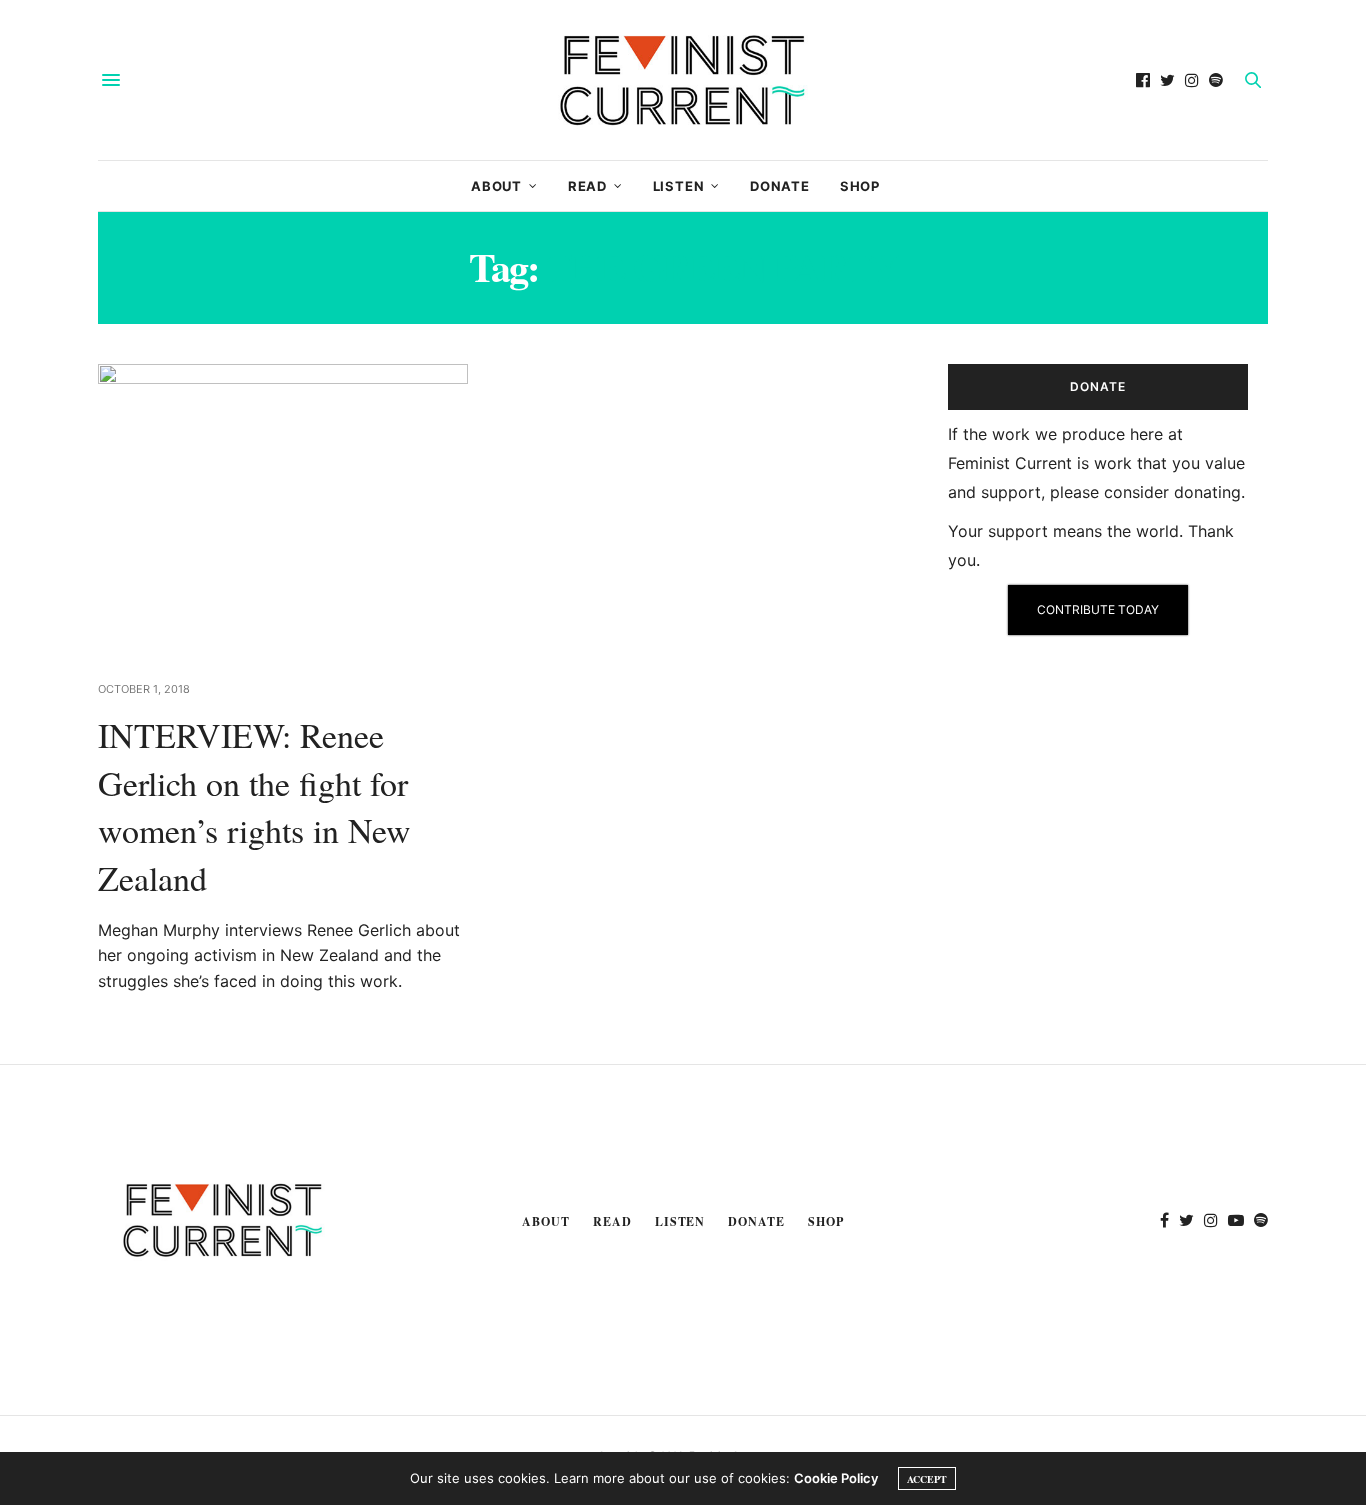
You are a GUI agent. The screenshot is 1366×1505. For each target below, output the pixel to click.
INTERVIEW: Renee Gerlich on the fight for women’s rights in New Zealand (254, 806)
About (496, 186)
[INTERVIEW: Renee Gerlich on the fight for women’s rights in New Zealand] (283, 510)
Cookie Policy (836, 1478)
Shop (860, 186)
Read (587, 186)
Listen (679, 186)
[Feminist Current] (683, 80)
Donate (780, 186)
